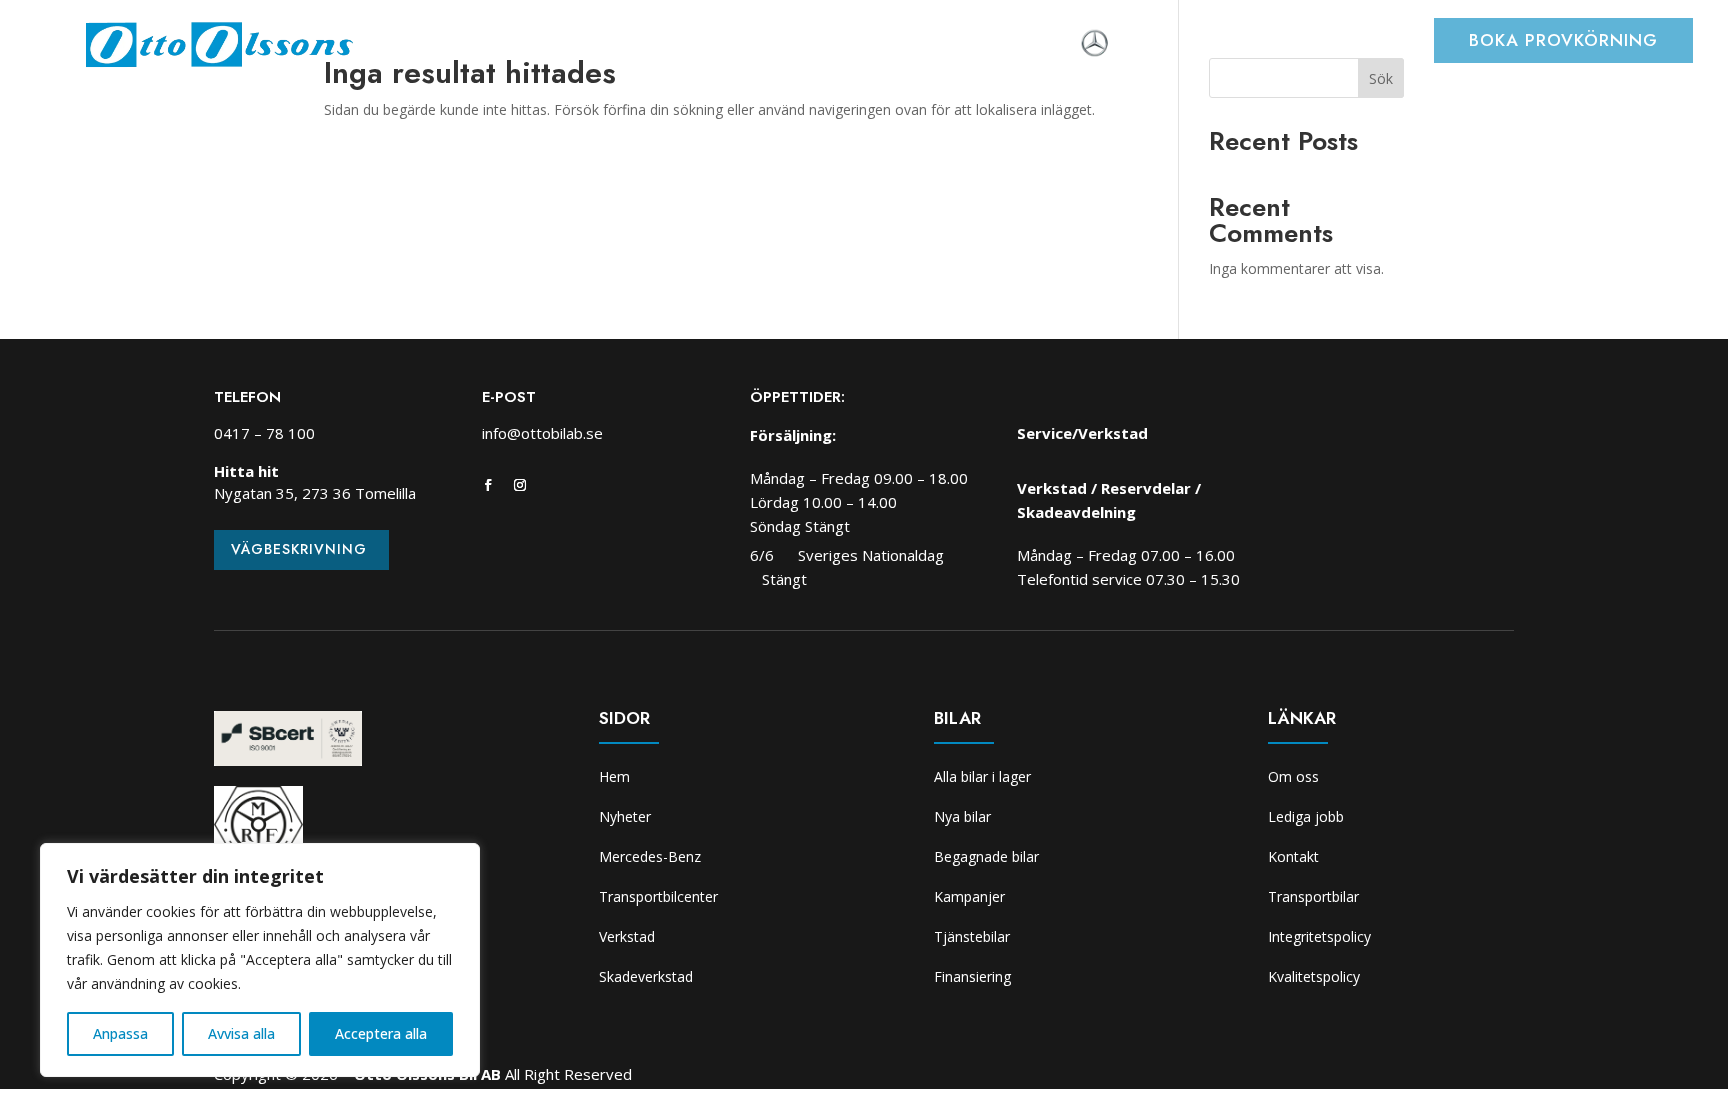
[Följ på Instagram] (520, 485)
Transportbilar (1313, 896)
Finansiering (972, 976)
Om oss (1041, 45)
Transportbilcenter (686, 45)
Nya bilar (962, 816)
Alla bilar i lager (982, 776)
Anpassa (120, 1033)
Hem (430, 45)
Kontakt (1293, 856)
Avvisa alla (241, 1033)
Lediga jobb (1306, 816)
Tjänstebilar (972, 936)
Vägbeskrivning (299, 549)
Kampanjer (969, 896)
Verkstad (820, 45)
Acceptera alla (381, 1033)
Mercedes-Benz (650, 856)
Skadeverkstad (934, 45)
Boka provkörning (1563, 40)
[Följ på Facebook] (488, 485)
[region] (260, 960)
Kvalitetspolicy (1314, 976)
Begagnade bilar (986, 856)
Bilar (569, 45)
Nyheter (498, 45)
